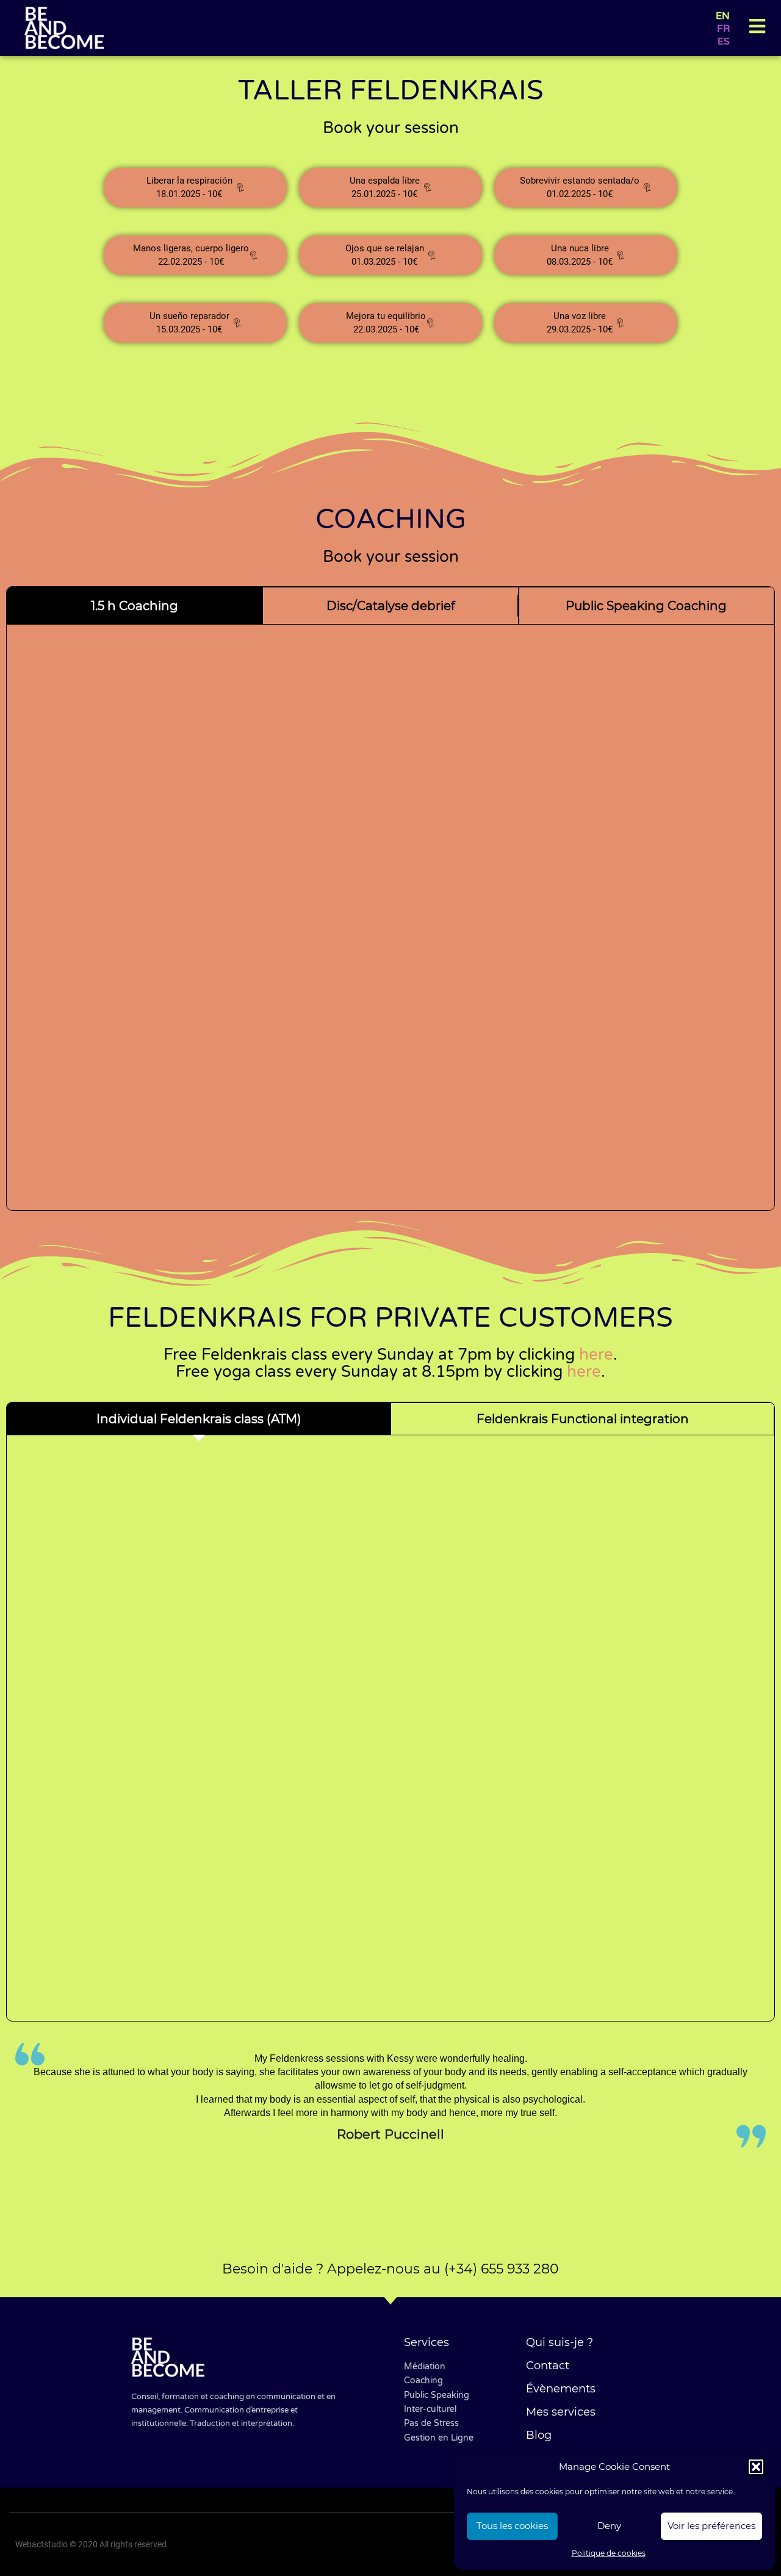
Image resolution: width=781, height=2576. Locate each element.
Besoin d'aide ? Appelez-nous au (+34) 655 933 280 (390, 2269)
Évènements (561, 2389)
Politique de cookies (609, 2553)
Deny (609, 2526)
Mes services (561, 2412)
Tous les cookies (512, 2526)
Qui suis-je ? (560, 2342)
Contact (548, 2366)
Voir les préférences (711, 2526)
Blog (539, 2435)
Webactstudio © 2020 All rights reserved (91, 2544)
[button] (756, 2467)
